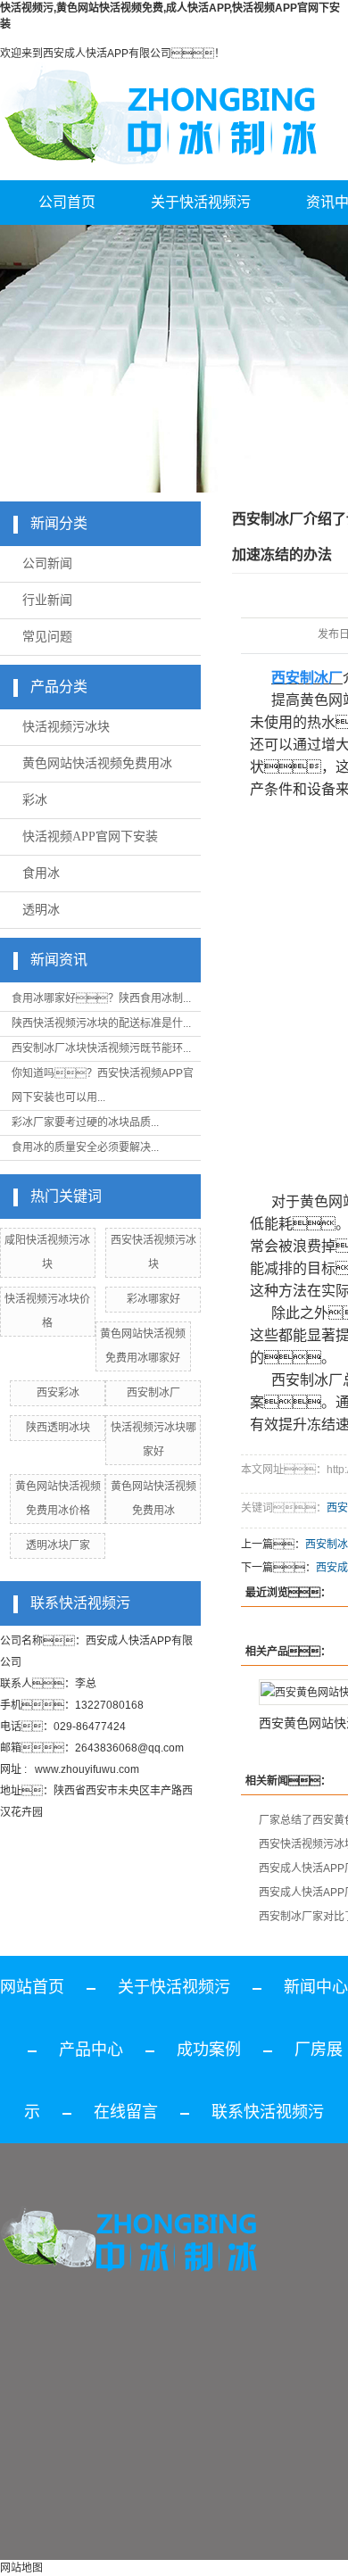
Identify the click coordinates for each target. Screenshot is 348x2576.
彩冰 (35, 800)
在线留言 (126, 2112)
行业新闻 (47, 600)
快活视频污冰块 (66, 727)
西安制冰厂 (153, 1393)
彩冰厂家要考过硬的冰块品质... (85, 1122)
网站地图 (21, 2568)
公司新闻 (47, 563)
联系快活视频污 (268, 2112)
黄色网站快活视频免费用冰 (97, 763)
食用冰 (41, 873)
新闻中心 (316, 1987)
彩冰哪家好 (153, 1299)
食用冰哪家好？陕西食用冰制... (101, 998)
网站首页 (32, 1987)
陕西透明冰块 (58, 1428)
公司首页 (67, 202)
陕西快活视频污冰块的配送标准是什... (101, 1023)
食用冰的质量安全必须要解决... (85, 1147)
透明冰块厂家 (58, 1545)
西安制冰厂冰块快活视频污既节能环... (101, 1048)
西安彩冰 (58, 1393)
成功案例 (209, 2050)
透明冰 (41, 910)
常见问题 (47, 637)
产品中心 (91, 2050)
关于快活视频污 (201, 202)
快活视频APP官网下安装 (90, 837)
